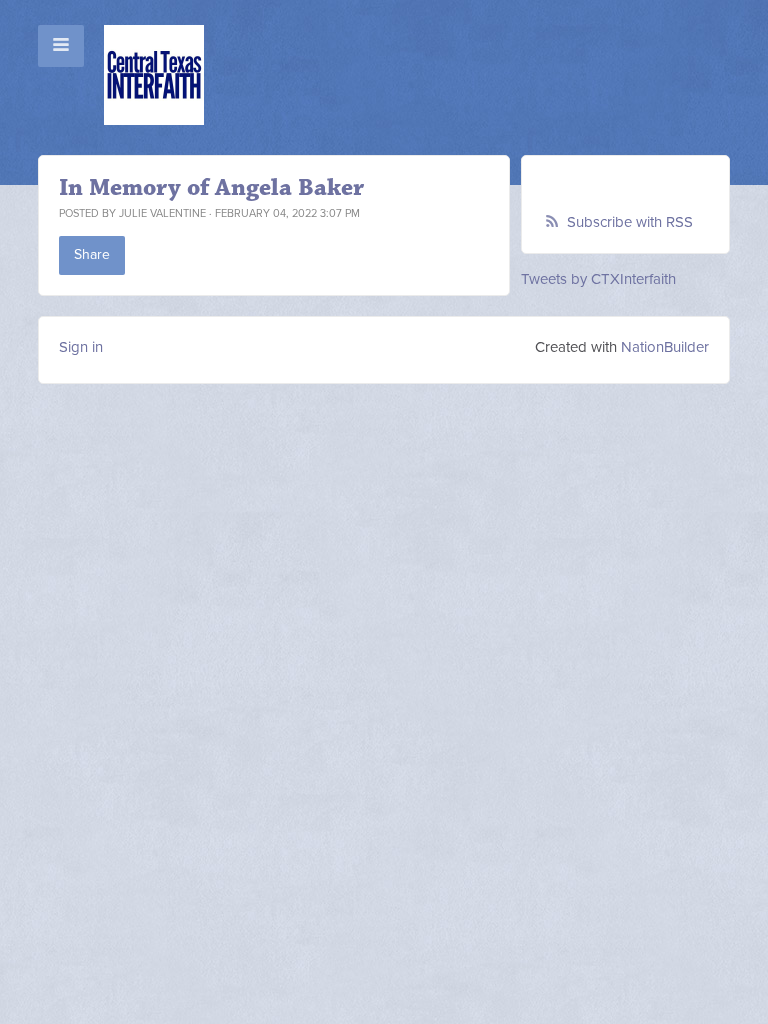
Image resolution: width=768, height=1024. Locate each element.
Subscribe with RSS (630, 222)
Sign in (81, 347)
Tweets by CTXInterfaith (598, 279)
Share (92, 254)
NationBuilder (665, 347)
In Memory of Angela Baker (211, 188)
